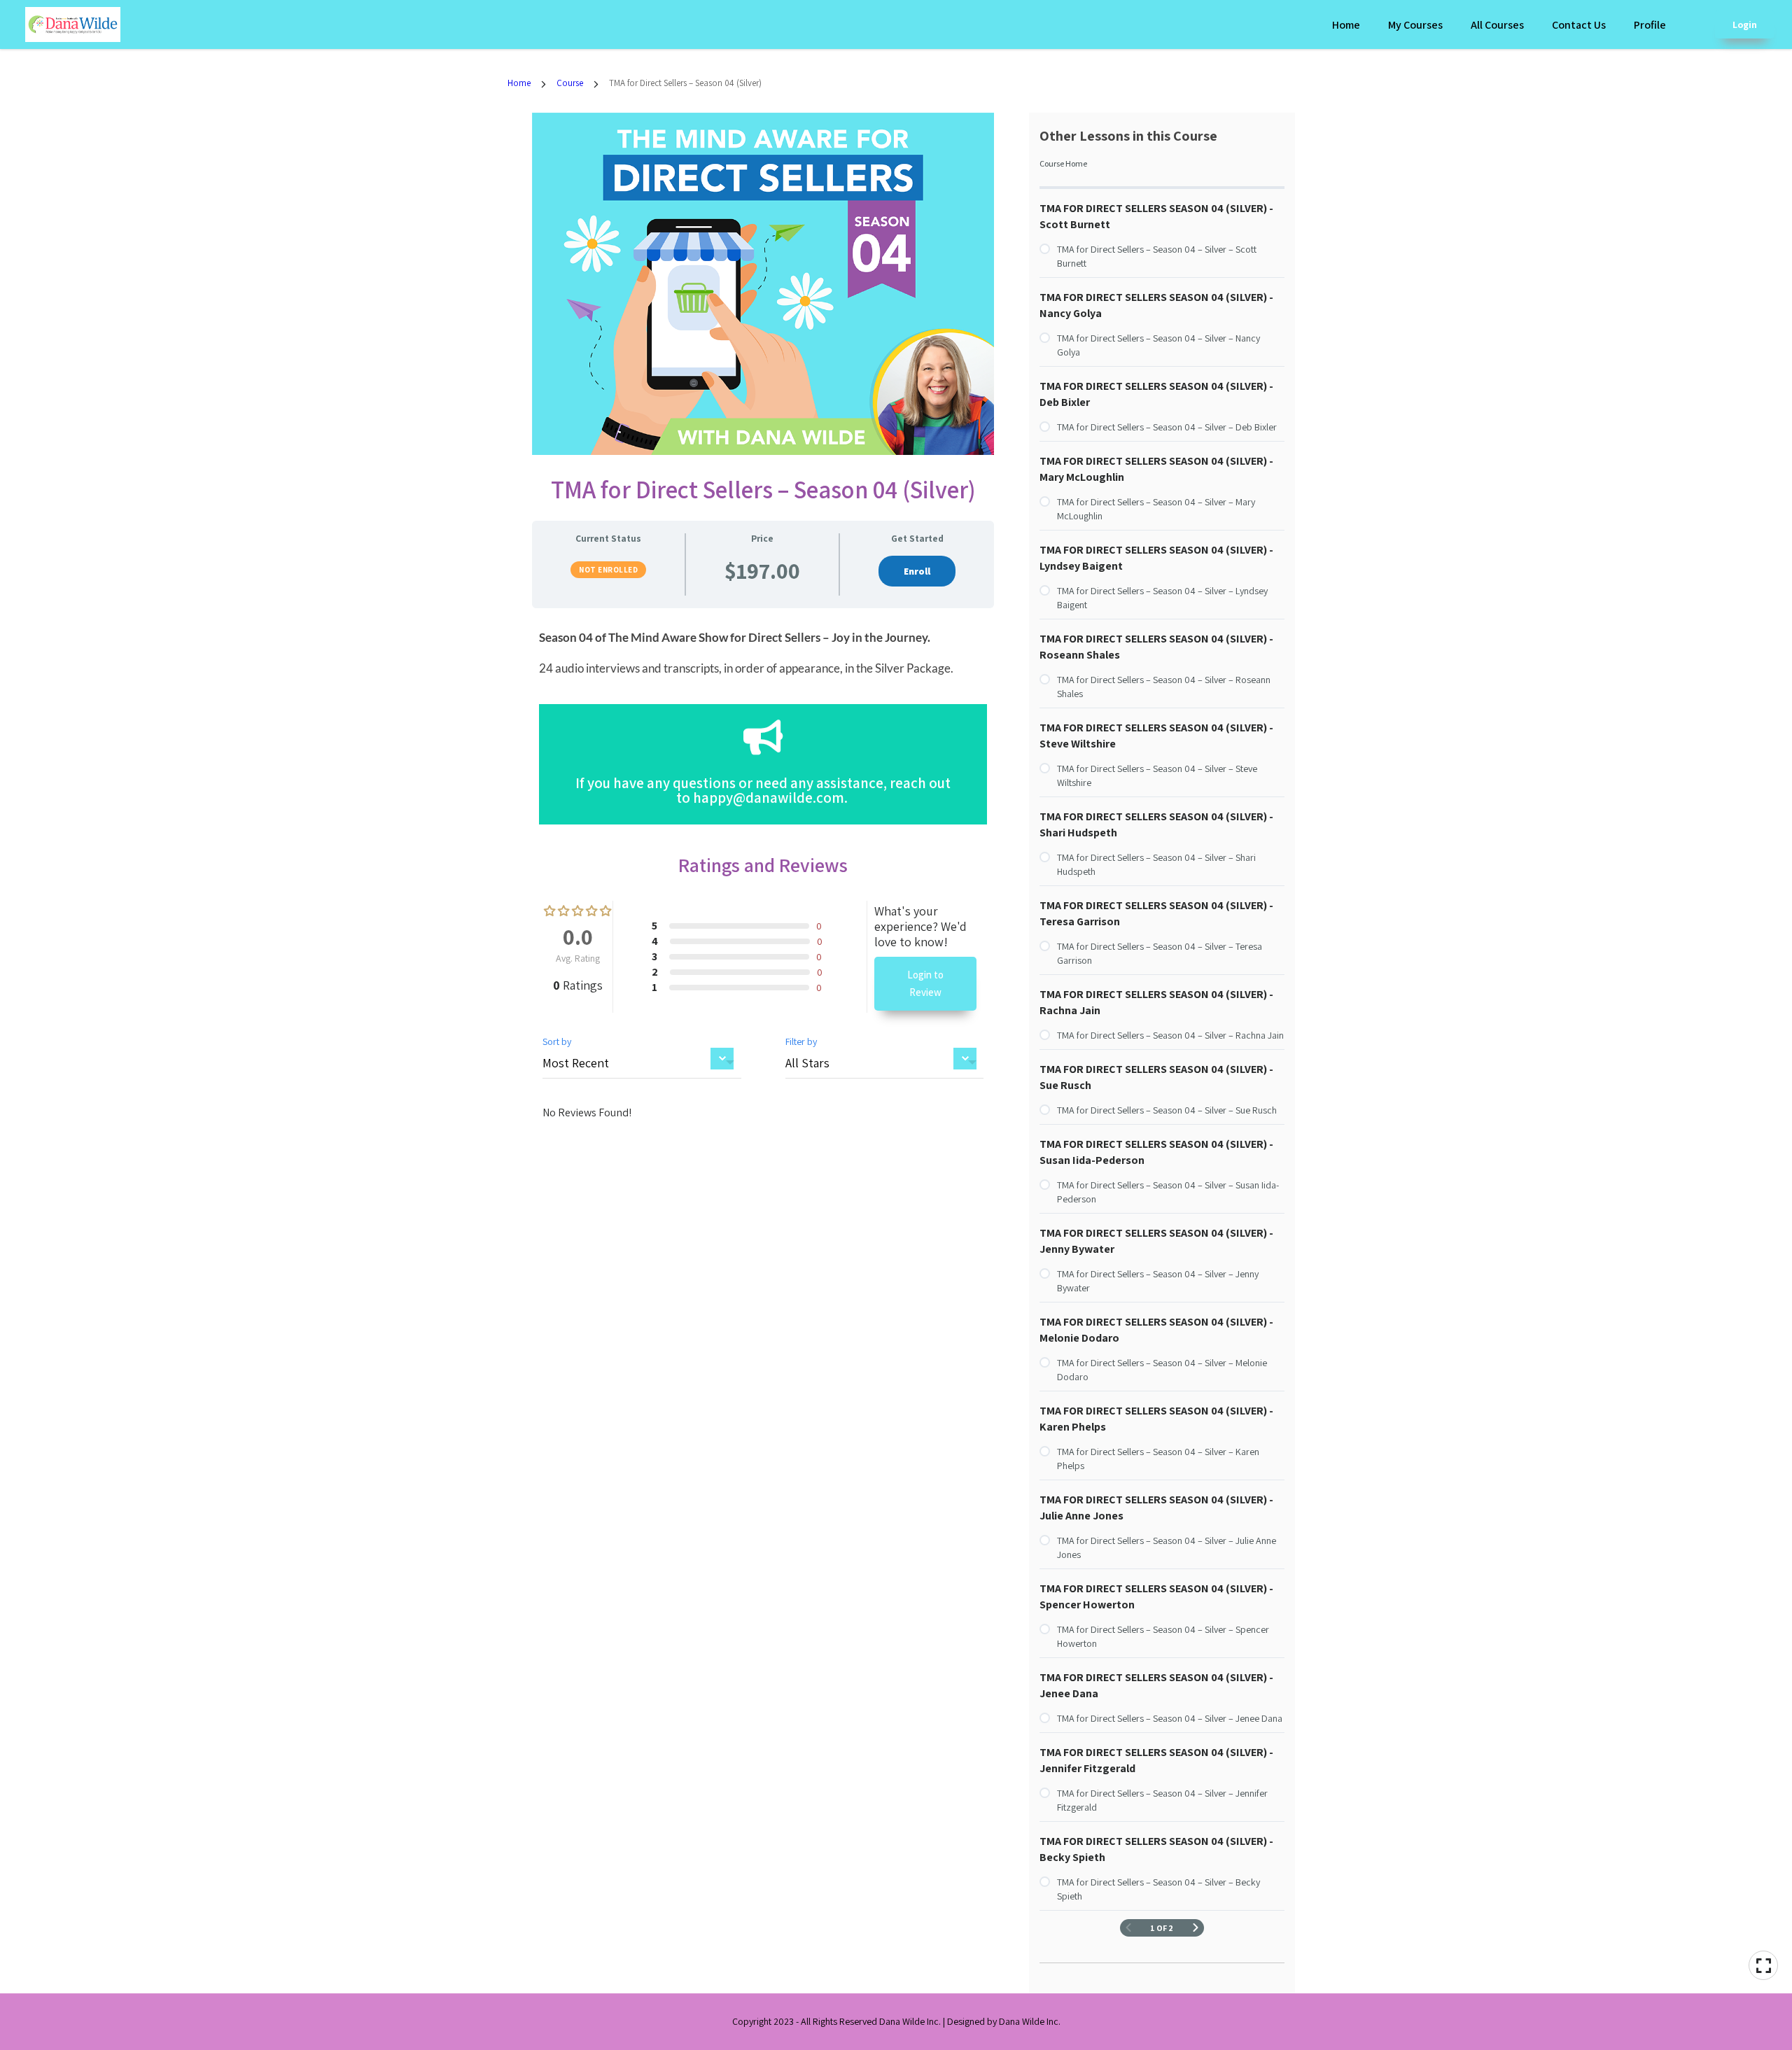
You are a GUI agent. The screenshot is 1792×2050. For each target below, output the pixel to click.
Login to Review (925, 984)
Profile (1650, 25)
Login (1745, 24)
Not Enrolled (608, 570)
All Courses (1497, 25)
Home (1346, 25)
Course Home (1063, 163)
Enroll (917, 571)
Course (570, 83)
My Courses (1415, 25)
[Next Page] (1196, 1928)
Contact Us (1579, 25)
